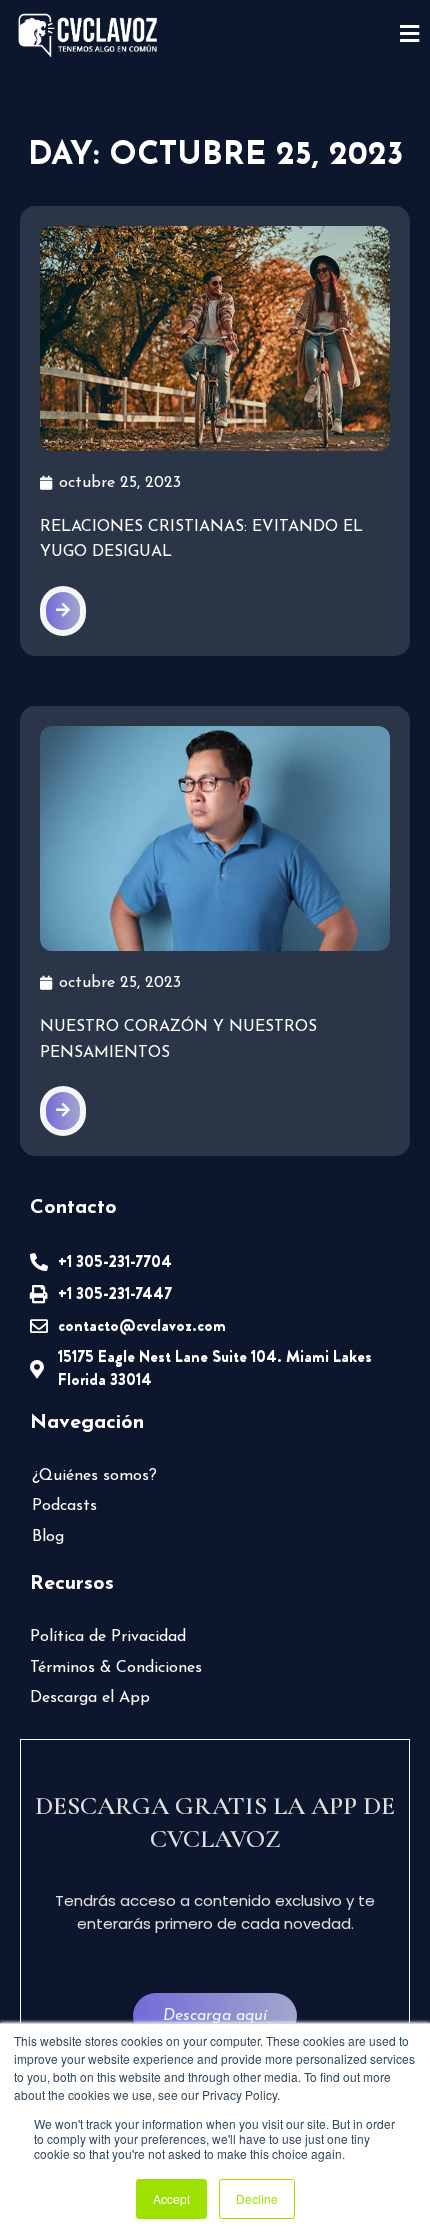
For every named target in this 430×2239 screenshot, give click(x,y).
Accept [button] (171, 2198)
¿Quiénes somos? (94, 1476)
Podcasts (64, 1506)
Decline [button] (257, 2198)
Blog (48, 1537)
